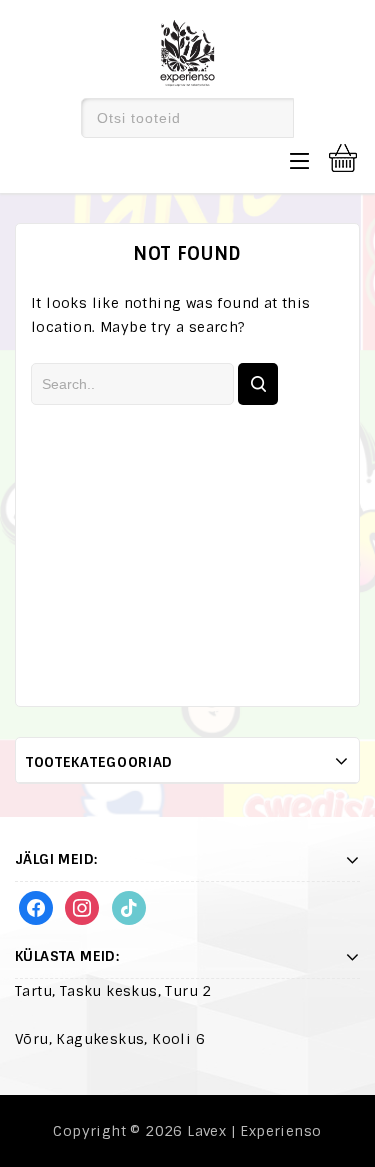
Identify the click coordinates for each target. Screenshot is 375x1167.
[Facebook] (36, 907)
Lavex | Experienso (254, 1131)
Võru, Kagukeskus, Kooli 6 (110, 1039)
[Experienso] (187, 50)
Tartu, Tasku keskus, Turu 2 (113, 991)
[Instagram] (82, 907)
